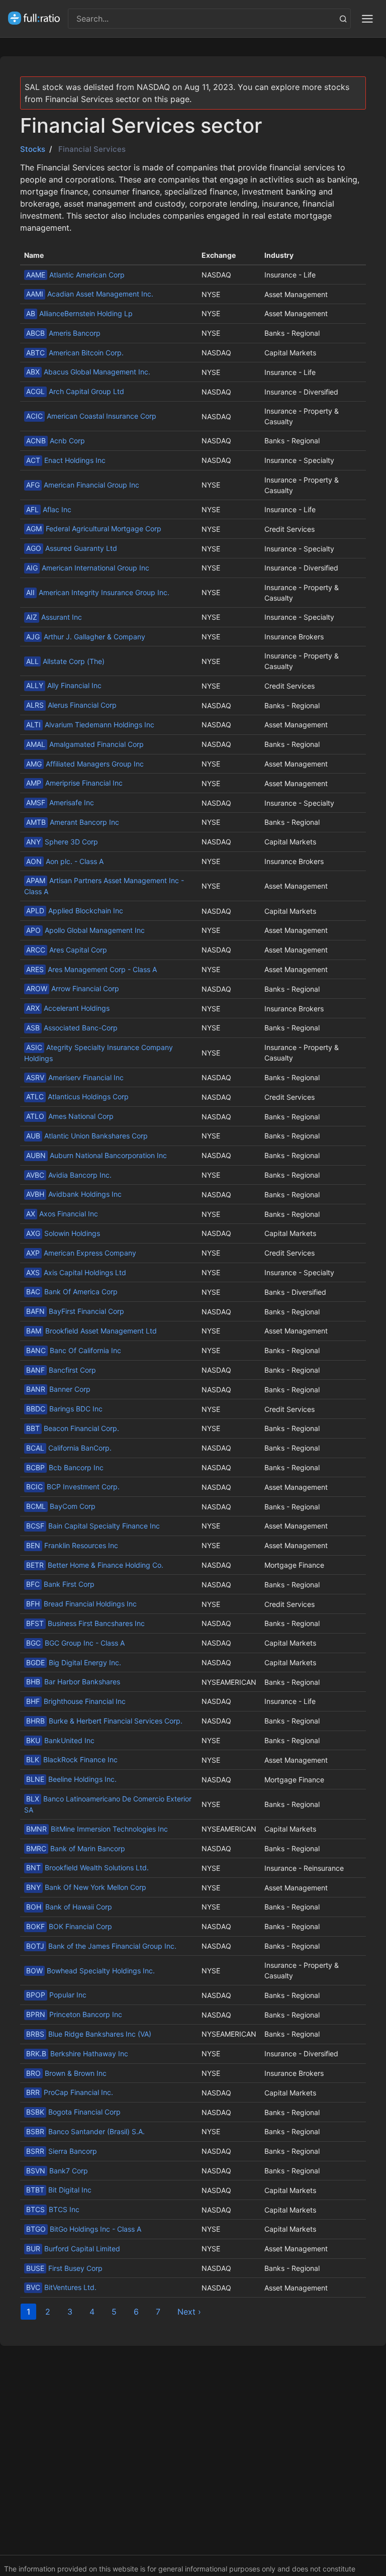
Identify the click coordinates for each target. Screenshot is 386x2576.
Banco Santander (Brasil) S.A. (85, 2131)
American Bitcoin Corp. (75, 353)
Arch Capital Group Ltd (75, 391)
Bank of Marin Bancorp (76, 1848)
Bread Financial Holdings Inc (81, 1604)
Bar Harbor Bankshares (73, 1682)
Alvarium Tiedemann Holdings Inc (90, 725)
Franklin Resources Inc (72, 1545)
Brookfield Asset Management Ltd (91, 1331)
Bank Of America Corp (72, 1292)
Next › (189, 2312)
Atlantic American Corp (75, 275)
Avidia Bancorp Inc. (69, 1175)
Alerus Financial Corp (71, 705)
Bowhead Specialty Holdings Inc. (90, 1971)
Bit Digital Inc (59, 2190)
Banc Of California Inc (74, 1350)
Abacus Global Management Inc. (88, 372)
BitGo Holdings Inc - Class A (84, 2229)
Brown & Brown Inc (66, 2073)
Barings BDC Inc (64, 1409)
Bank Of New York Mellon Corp (86, 1887)
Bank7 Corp (57, 2171)
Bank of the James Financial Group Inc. (101, 1946)
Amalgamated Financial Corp (85, 744)
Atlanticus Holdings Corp (77, 1096)
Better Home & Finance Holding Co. (95, 1565)
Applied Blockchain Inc (75, 911)
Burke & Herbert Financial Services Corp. (104, 1721)
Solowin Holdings (63, 1233)
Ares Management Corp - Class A (91, 969)
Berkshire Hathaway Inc (77, 2054)
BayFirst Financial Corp (75, 1311)
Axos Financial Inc (62, 1214)
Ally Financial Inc (64, 685)
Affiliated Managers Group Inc (85, 764)
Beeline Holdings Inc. (71, 1779)
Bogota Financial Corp (73, 2112)
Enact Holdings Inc (66, 460)
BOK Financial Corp (69, 1926)
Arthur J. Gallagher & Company (86, 637)
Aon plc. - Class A (65, 861)
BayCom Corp (61, 1506)
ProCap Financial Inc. (70, 2092)
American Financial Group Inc (83, 485)
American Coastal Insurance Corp (91, 416)
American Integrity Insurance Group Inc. (98, 592)
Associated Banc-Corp (72, 1028)
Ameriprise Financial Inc (74, 783)
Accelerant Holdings (68, 1008)
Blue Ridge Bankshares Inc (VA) (89, 2034)
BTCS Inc (53, 2209)
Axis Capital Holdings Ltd (76, 1272)
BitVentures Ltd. (61, 2287)
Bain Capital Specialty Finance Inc (93, 1526)
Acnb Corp (56, 441)
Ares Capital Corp (67, 950)
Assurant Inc (54, 617)
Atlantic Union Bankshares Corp (87, 1136)
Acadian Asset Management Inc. (90, 294)
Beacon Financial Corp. (73, 1428)
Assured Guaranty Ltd (72, 548)
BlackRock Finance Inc (72, 1759)
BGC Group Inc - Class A (75, 1643)
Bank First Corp (60, 1584)
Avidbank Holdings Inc (74, 1194)
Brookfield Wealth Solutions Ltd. (87, 1868)
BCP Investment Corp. (73, 1487)
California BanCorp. (69, 1448)
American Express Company (81, 1253)
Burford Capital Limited (73, 2249)
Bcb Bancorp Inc (65, 1467)
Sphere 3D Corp (62, 842)
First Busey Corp (64, 2268)
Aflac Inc (49, 509)
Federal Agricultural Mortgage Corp (94, 529)
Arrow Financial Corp (73, 988)
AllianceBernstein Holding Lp (79, 313)
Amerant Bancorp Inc (73, 822)
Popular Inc (56, 1995)
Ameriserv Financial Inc (75, 1077)
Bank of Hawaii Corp (69, 1907)
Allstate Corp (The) (65, 661)
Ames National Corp (70, 1116)
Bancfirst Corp (61, 1370)
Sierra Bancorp (62, 2151)
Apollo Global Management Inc (85, 930)
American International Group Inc (88, 568)
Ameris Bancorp (63, 333)
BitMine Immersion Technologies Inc (97, 1829)
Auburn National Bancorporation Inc (96, 1155)
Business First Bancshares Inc (85, 1623)
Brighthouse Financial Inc (76, 1701)
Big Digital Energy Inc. (74, 1662)
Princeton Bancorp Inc (74, 2014)
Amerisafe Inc (60, 802)
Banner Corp (58, 1389)
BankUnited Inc (60, 1740)
